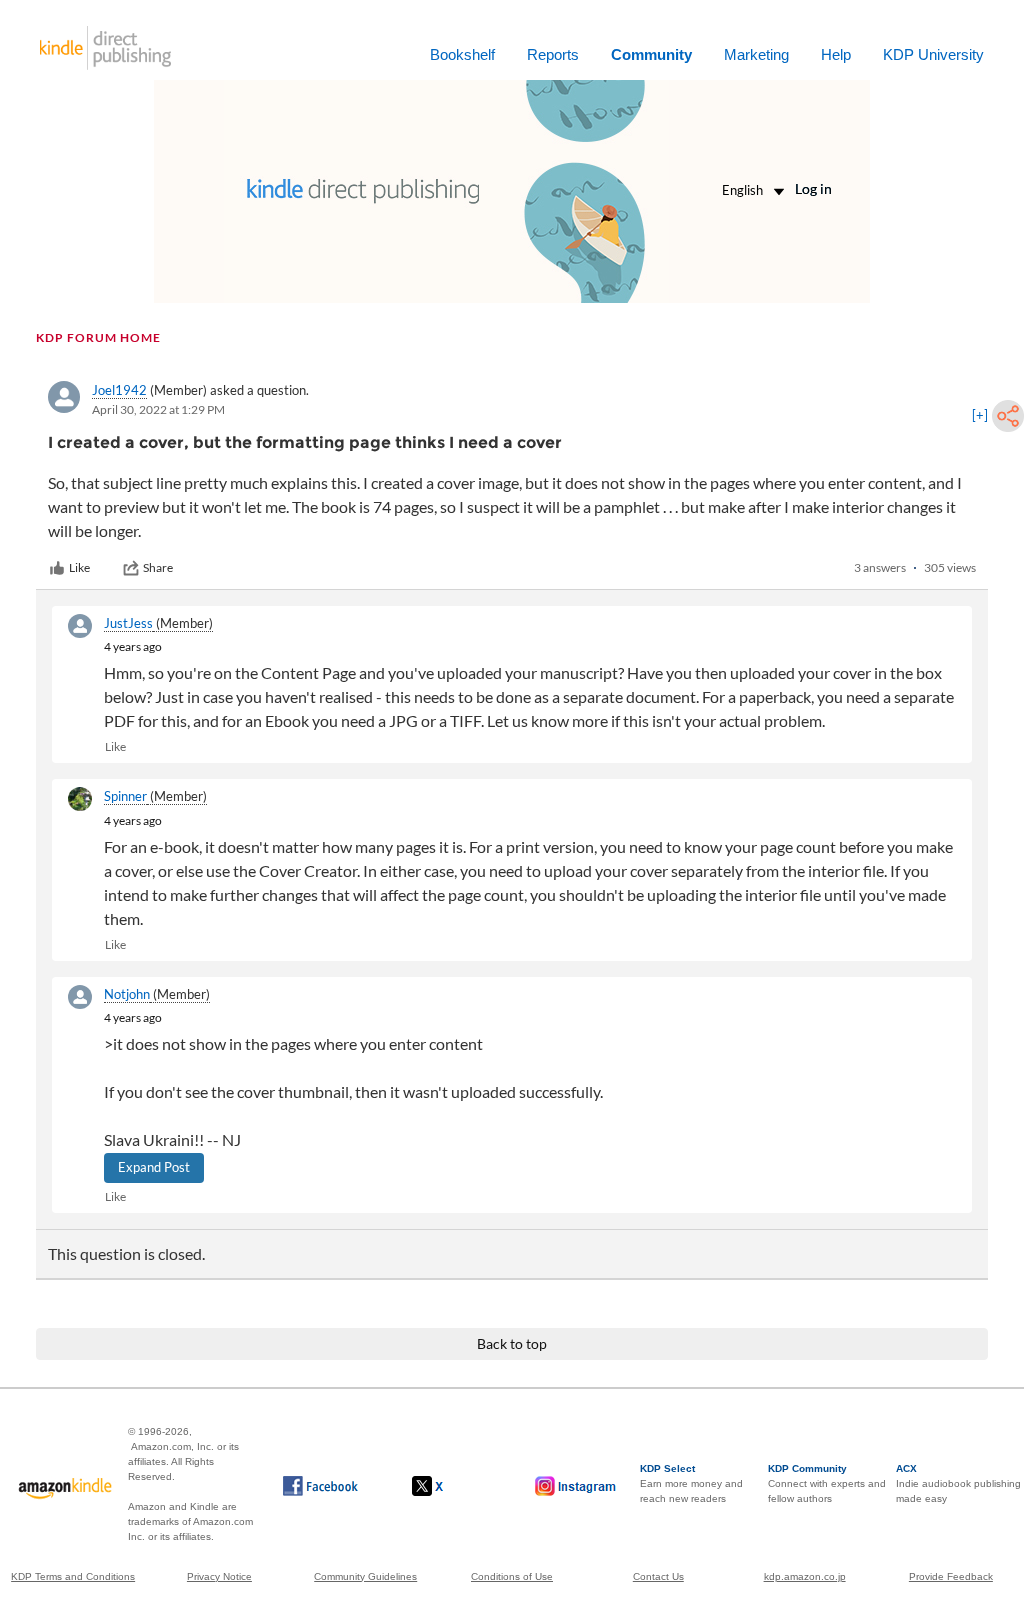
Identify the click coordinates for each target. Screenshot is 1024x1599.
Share (158, 567)
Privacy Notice (219, 1576)
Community (651, 54)
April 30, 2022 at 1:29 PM (158, 409)
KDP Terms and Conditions (73, 1576)
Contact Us (658, 1576)
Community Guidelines (365, 1576)
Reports (553, 54)
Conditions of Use (512, 1576)
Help (836, 54)
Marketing (756, 54)
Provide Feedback (951, 1576)
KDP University (933, 54)
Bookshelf (462, 54)
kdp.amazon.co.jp (805, 1576)
